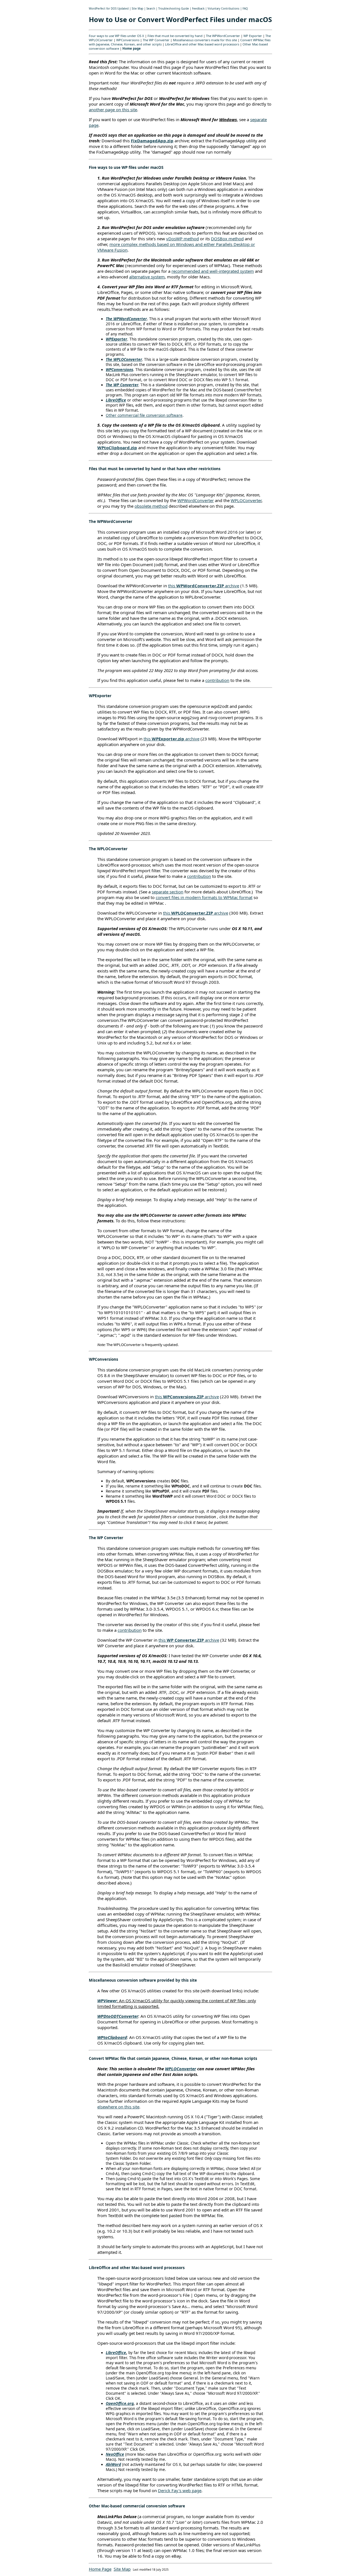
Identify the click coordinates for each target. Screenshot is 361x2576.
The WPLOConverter (124, 359)
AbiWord (113, 2464)
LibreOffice (116, 400)
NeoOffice (115, 2454)
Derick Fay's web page (180, 2490)
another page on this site (113, 110)
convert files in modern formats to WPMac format (204, 897)
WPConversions (128, 40)
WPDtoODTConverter (118, 2016)
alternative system (147, 277)
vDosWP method (182, 239)
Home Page (100, 2569)
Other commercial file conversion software (144, 415)
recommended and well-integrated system (213, 271)
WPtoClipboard (112, 2037)
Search (151, 9)
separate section (168, 892)
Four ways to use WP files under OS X (116, 36)
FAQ (245, 9)
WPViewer (107, 2001)
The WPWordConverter (223, 36)
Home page (132, 48)
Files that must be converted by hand (175, 36)
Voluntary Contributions (224, 9)
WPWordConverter (196, 500)
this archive (204, 586)
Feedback (198, 9)
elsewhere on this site (118, 2107)
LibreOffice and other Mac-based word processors (202, 44)
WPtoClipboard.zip (117, 448)
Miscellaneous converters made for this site (205, 40)
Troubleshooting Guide (174, 9)
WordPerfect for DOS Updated (109, 9)
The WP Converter (156, 40)
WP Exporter (253, 36)
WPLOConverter (246, 500)
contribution (217, 680)
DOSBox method (227, 239)
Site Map (137, 9)
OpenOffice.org (120, 2403)
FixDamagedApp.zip (152, 141)
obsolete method (151, 506)
